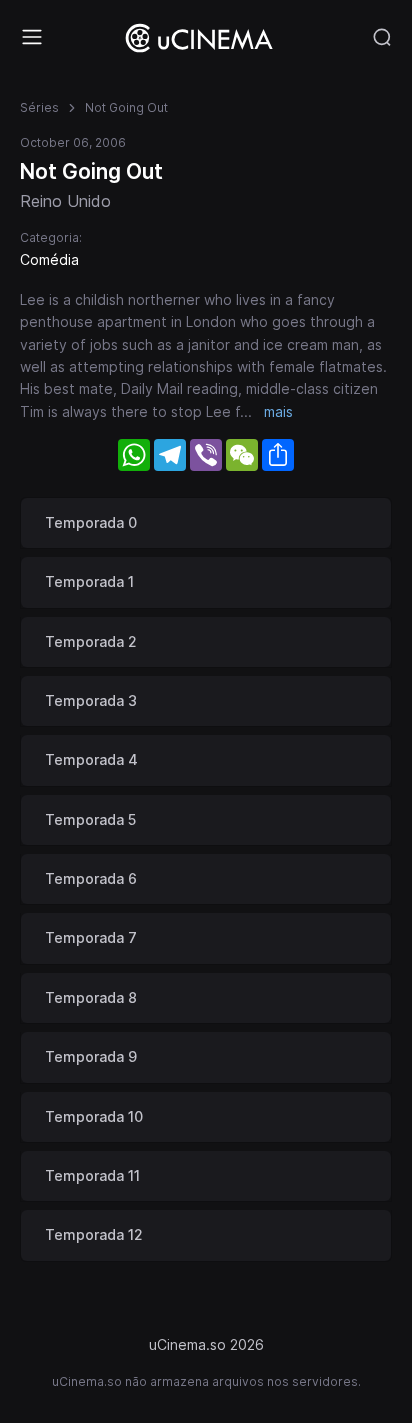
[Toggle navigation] (32, 37)
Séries (39, 107)
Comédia (49, 259)
